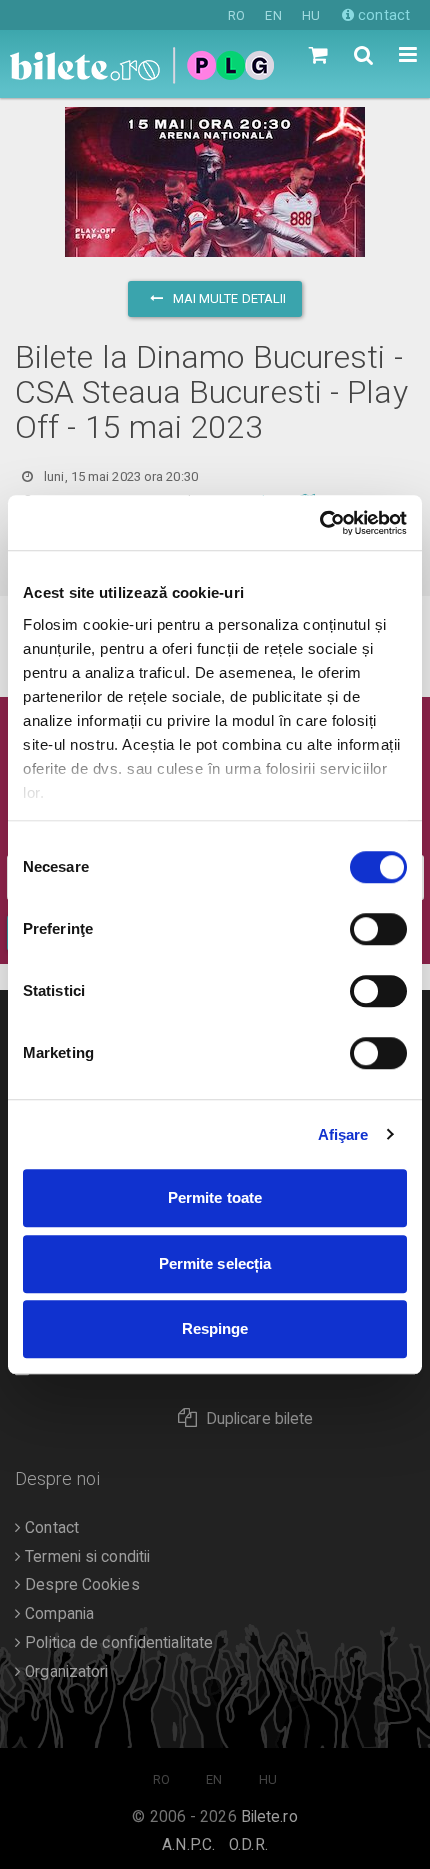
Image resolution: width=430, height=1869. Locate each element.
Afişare (343, 1134)
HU (311, 15)
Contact (50, 1528)
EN (273, 15)
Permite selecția (215, 1263)
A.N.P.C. (188, 1845)
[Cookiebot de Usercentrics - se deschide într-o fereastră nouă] (319, 523)
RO (236, 15)
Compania (57, 1614)
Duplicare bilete (260, 1419)
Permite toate (215, 1197)
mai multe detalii (228, 298)
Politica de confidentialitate (117, 1643)
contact (382, 15)
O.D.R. (248, 1845)
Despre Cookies (80, 1585)
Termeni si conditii (85, 1557)
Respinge (215, 1328)
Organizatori (64, 1672)
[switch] (378, 929)
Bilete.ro (269, 1817)
